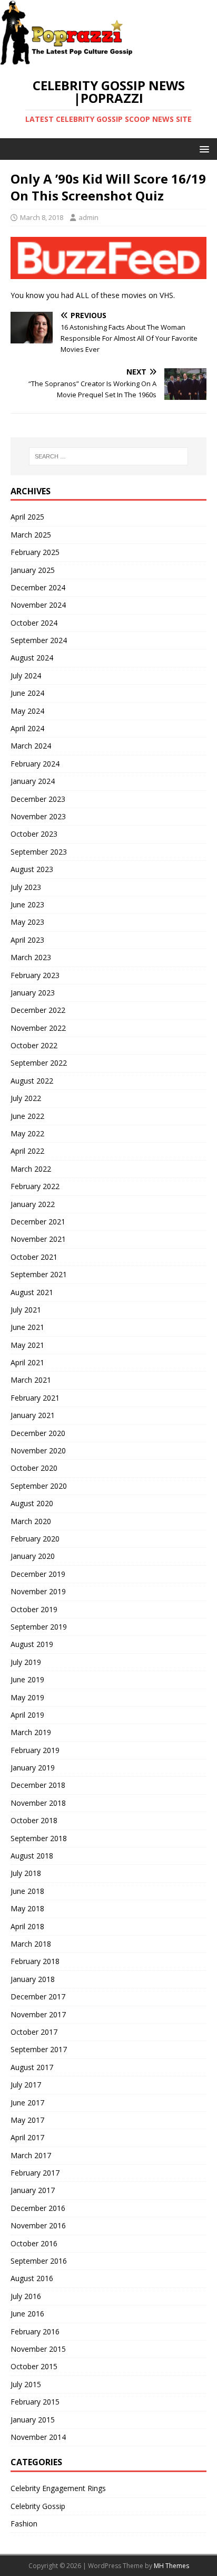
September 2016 (39, 2261)
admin (88, 217)
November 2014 (38, 2437)
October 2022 (34, 1045)
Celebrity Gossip (38, 2506)
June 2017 (27, 2103)
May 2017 (27, 2120)
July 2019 (26, 1662)
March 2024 (31, 746)
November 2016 (38, 2225)
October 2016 (34, 2243)
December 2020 (38, 1433)
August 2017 (32, 2067)
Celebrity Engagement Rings (58, 2488)
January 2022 (33, 1204)
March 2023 (31, 957)
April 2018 (27, 1926)
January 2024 (33, 781)
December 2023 (38, 799)
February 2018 (35, 1961)
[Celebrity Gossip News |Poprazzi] (70, 60)
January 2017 (33, 2190)
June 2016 (27, 2314)
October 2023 (34, 834)
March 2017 (31, 2155)
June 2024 (27, 693)
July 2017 (26, 2085)
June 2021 (27, 1327)
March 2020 (31, 1521)
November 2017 (38, 2014)
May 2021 (27, 1345)
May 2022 (27, 1133)
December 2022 (38, 1010)
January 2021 (33, 1415)
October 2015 (34, 2366)
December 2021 (38, 1222)
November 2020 (38, 1450)
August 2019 (32, 1644)
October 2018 (34, 1820)
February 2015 (35, 2402)
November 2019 (38, 1591)
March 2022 (31, 1169)
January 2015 (33, 2420)
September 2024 (39, 640)
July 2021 (26, 1310)
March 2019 (31, 1732)
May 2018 (27, 1908)
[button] (203, 149)
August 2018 (32, 1856)
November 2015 (38, 2349)
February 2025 (35, 552)
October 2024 (34, 623)
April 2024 (27, 728)
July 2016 (26, 2296)
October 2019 (34, 1609)
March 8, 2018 (42, 217)
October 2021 (34, 1257)
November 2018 (38, 1803)
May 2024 (27, 711)
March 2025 (31, 535)
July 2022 (26, 1098)
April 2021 (27, 1362)
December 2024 (38, 587)
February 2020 (35, 1539)
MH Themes (171, 2566)
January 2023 (33, 993)
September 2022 (39, 1063)
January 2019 (33, 1768)
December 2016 (38, 2208)
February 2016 (35, 2331)
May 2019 (27, 1697)
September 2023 (39, 852)
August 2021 (32, 1292)
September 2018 (39, 1838)
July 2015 (26, 2384)
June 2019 (27, 1679)
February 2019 (35, 1750)
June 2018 (27, 1891)
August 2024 (32, 658)
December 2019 (38, 1574)
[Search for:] (109, 456)
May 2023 (27, 922)
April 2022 (27, 1151)
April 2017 (27, 2137)
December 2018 (38, 1785)
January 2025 (33, 570)
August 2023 (32, 869)
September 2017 (39, 2049)
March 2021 (31, 1380)
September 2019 (39, 1627)
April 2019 (27, 1715)
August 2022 (32, 1081)
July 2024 (26, 676)
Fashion (24, 2524)
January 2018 (33, 1979)
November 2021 (38, 1239)
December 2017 (38, 1996)
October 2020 (34, 1468)
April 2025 (27, 517)
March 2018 (31, 1944)
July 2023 (26, 887)
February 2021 (35, 1398)
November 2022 (38, 1028)
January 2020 (33, 1556)
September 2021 (39, 1274)
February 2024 (35, 764)
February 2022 (35, 1186)
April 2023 (27, 940)
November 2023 (38, 816)
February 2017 (35, 2173)
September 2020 (39, 1486)
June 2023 (27, 904)
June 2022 (27, 1116)
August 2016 (32, 2278)
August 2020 (32, 1503)
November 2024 (38, 605)
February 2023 (35, 975)
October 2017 (34, 2032)
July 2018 (26, 1873)
